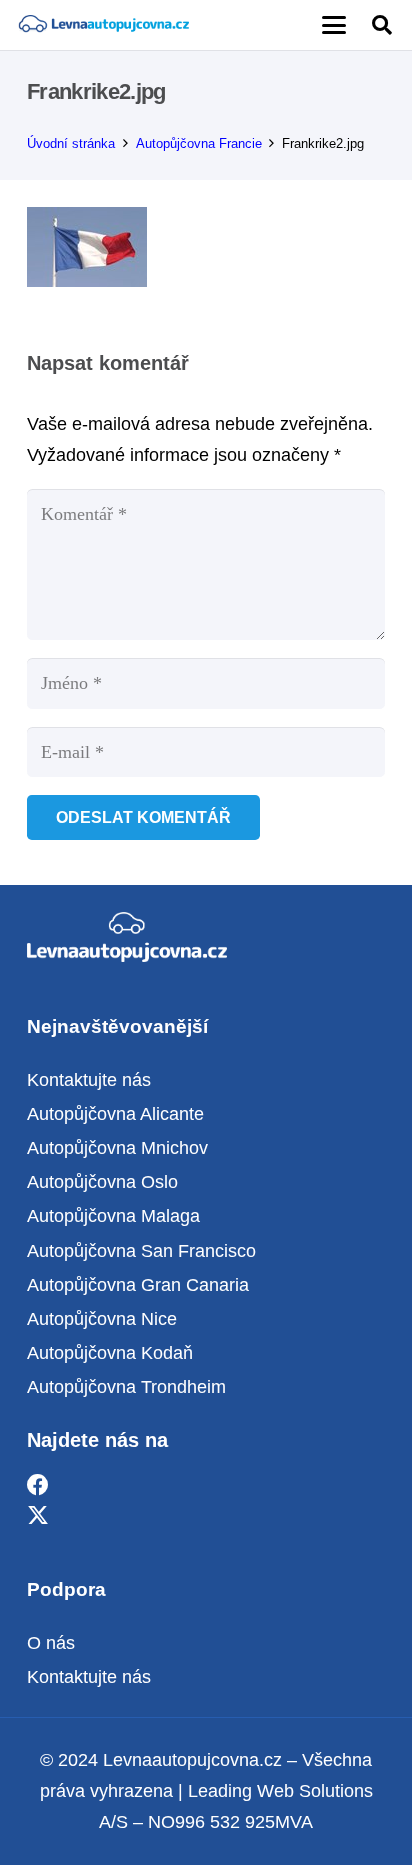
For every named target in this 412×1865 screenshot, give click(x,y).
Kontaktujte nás (89, 1080)
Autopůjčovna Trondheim (126, 1387)
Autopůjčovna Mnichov (117, 1148)
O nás (51, 1643)
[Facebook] (38, 1485)
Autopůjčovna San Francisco (141, 1251)
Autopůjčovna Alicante (115, 1114)
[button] (333, 25)
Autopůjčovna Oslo (102, 1182)
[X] (38, 1516)
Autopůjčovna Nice (102, 1319)
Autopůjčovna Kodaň (110, 1353)
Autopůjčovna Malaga (113, 1216)
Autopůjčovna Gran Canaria (138, 1285)
